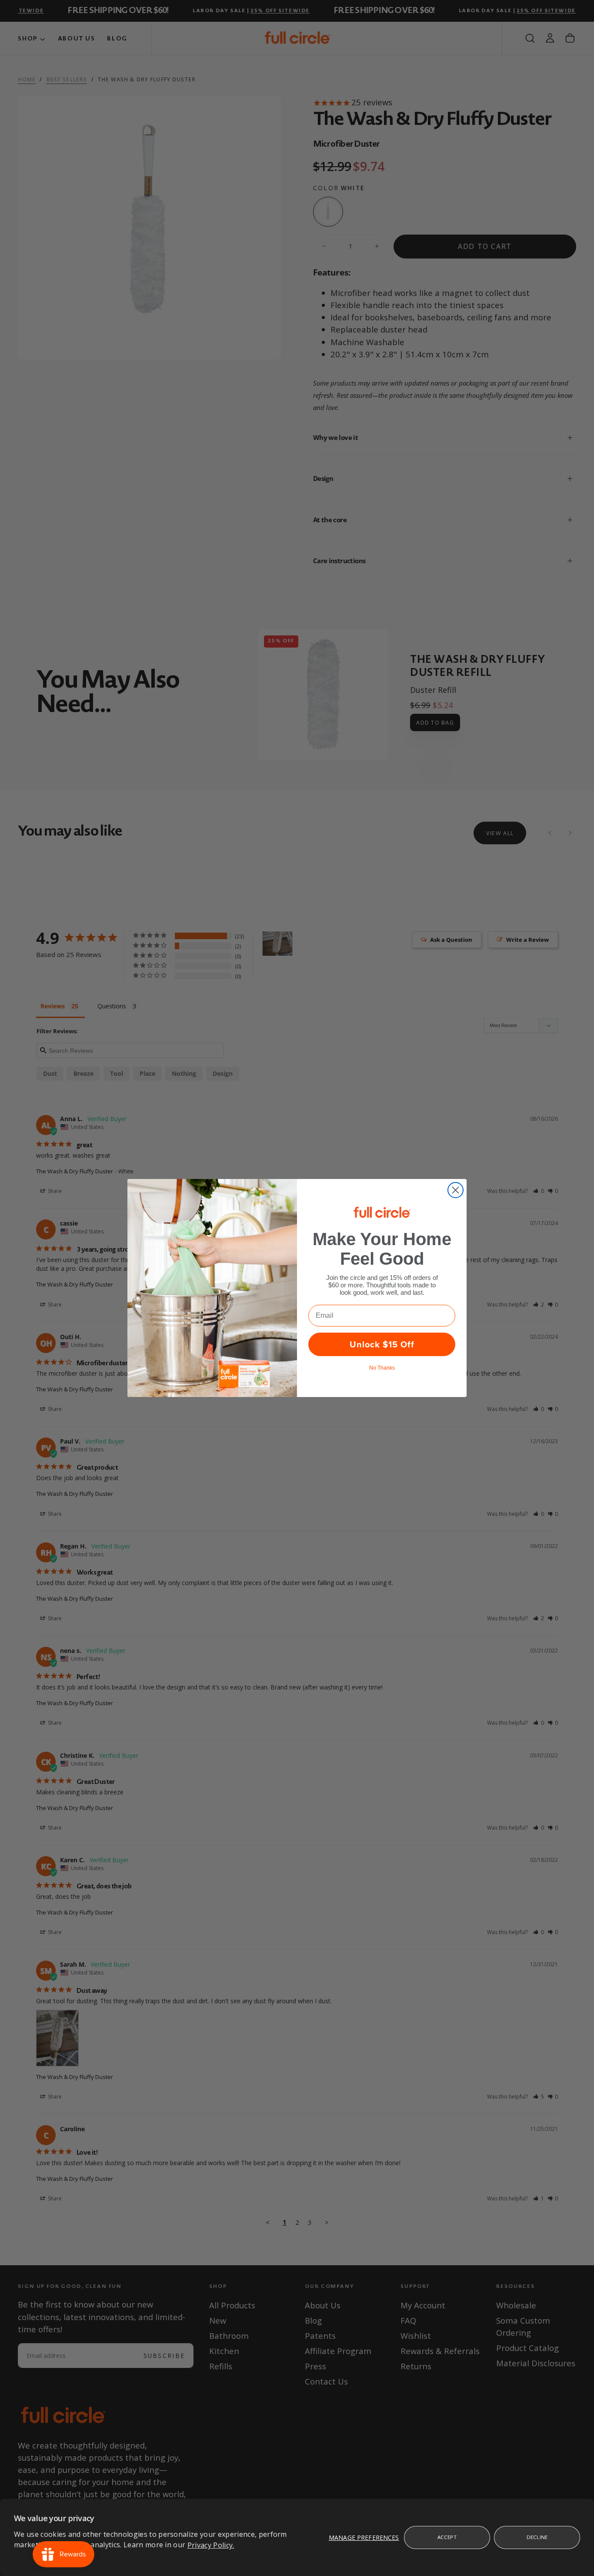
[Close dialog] (456, 1190)
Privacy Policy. (211, 2545)
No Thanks (382, 1368)
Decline (537, 2537)
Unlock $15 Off (382, 1344)
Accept (447, 2537)
